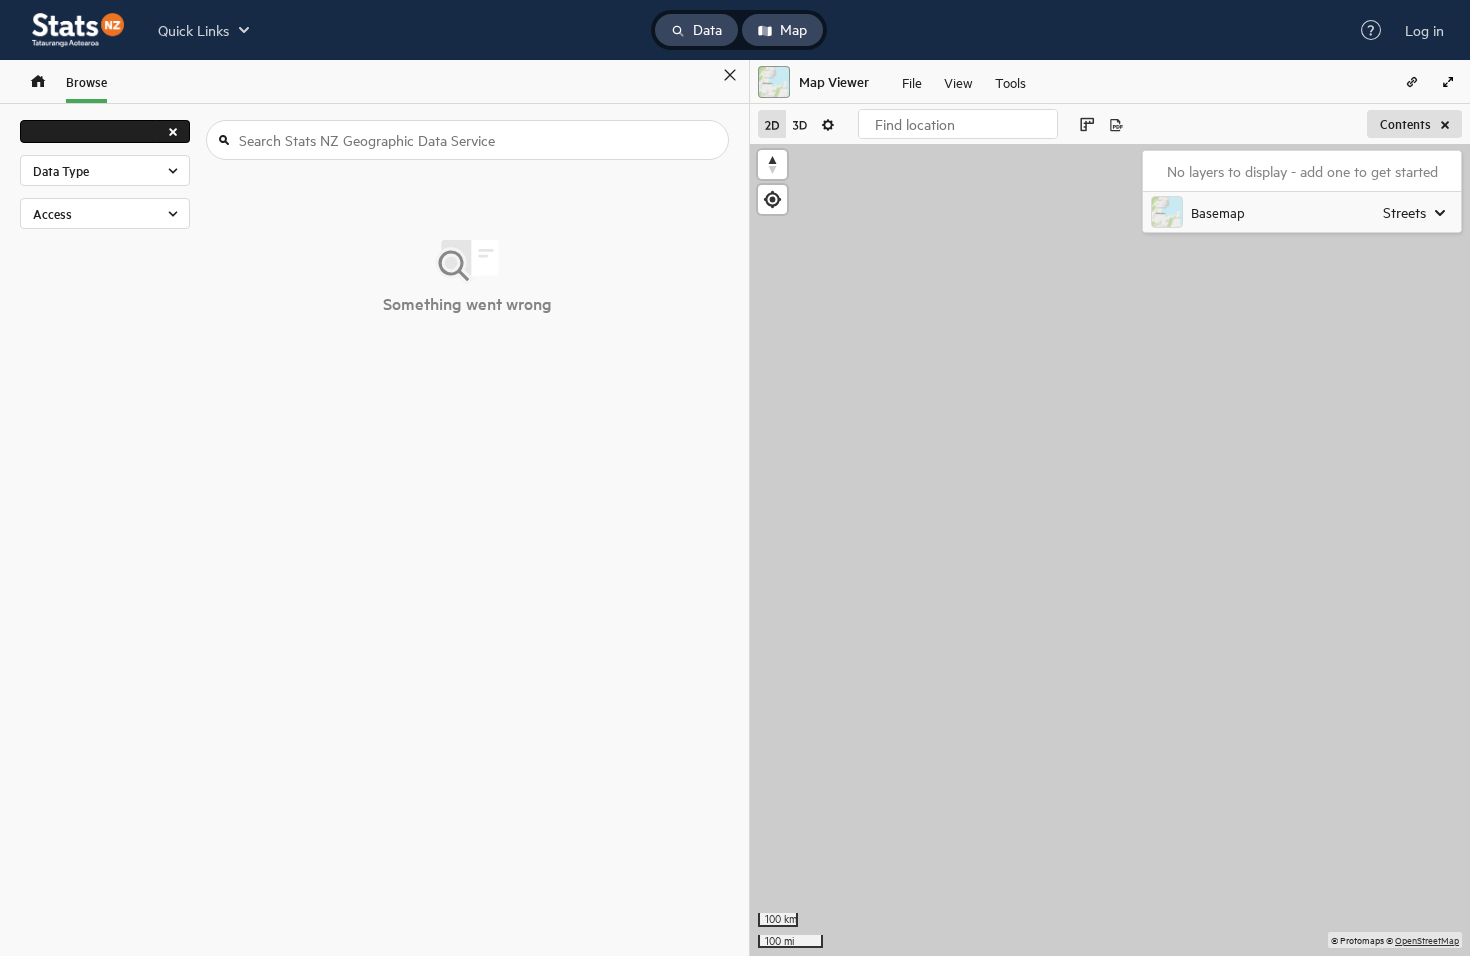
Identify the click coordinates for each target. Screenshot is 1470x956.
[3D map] (800, 124)
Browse (86, 81)
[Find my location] (772, 199)
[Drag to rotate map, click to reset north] (772, 164)
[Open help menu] (1371, 30)
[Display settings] (828, 124)
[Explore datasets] (38, 81)
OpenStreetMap (1427, 939)
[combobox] (958, 124)
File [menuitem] (912, 81)
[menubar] (964, 82)
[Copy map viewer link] (1412, 82)
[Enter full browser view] (1448, 82)
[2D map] (772, 124)
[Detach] (701, 75)
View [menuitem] (958, 81)
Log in (1424, 30)
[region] (1110, 550)
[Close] (730, 75)
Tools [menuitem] (1010, 81)
